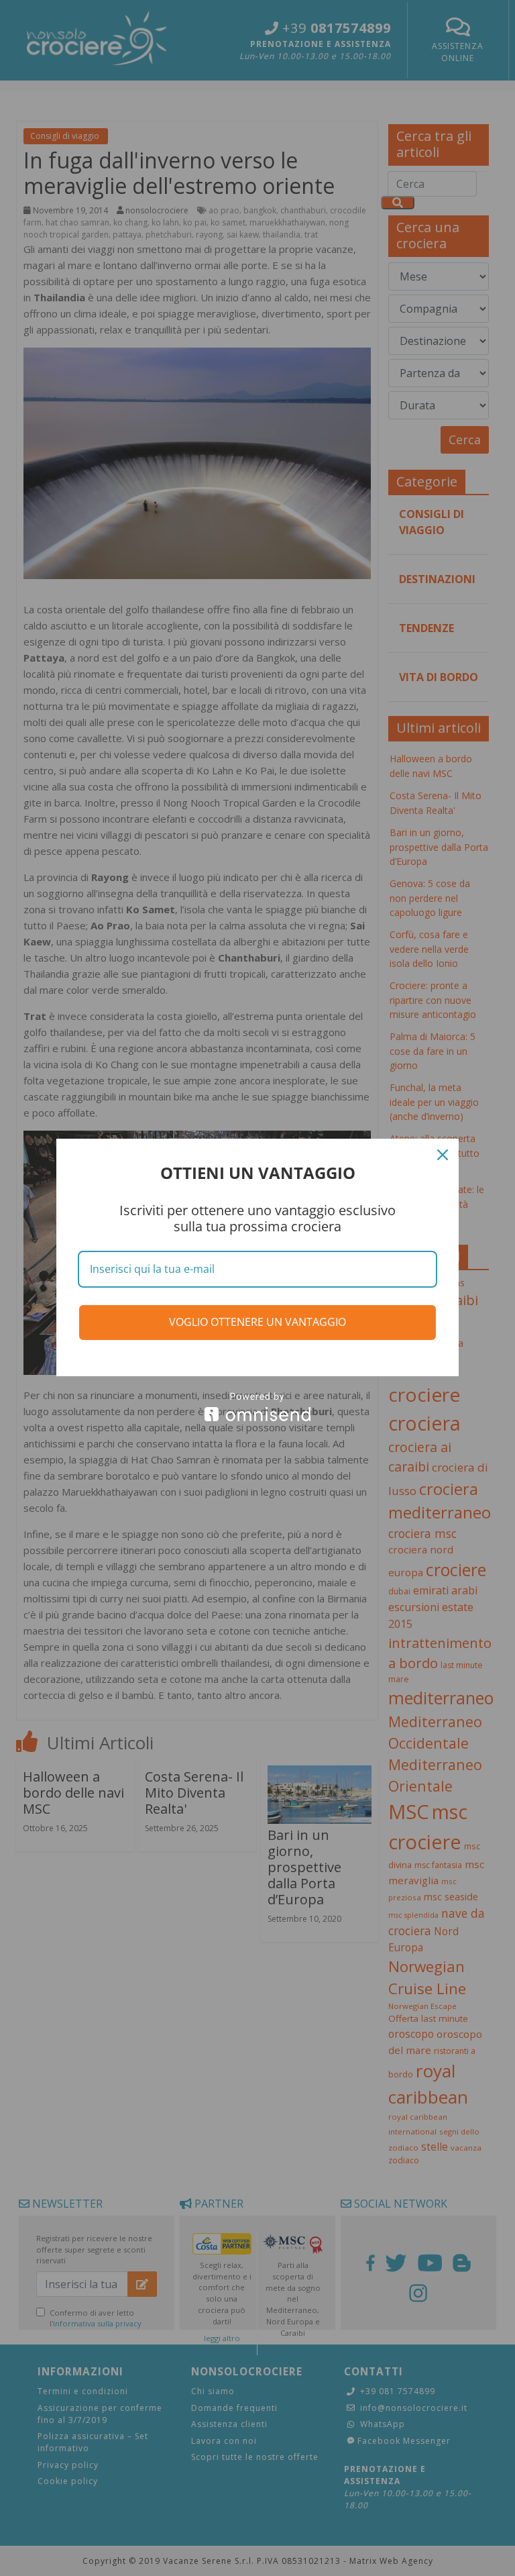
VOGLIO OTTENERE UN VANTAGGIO (257, 1322)
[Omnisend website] (257, 1407)
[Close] (443, 1155)
